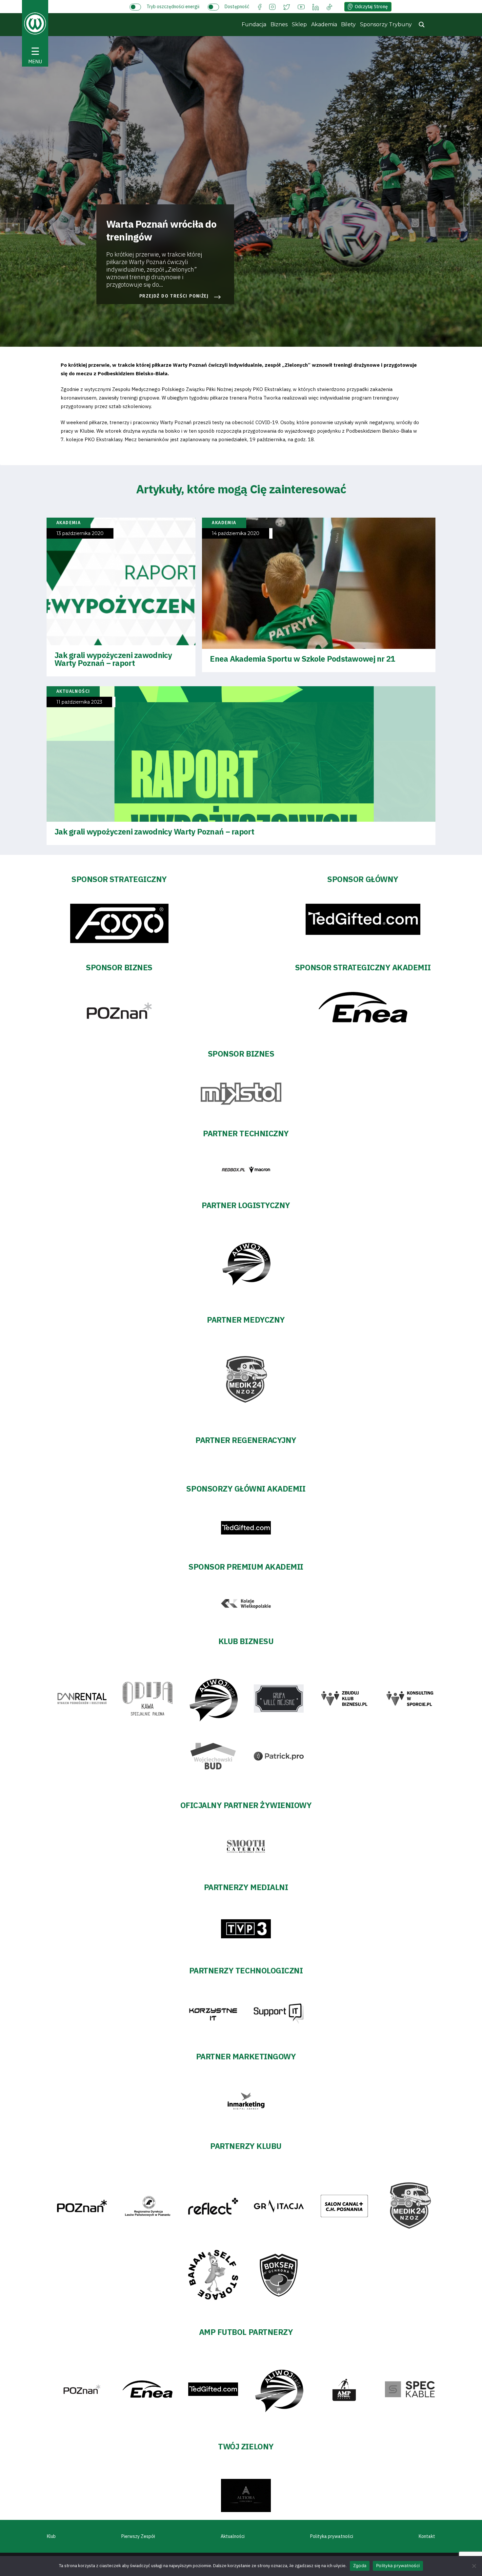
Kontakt (427, 2536)
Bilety (348, 24)
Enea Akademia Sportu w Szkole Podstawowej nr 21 (302, 659)
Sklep (299, 24)
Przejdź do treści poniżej (174, 296)
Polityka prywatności (332, 2536)
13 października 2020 (80, 534)
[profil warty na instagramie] (272, 6)
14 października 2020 (236, 534)
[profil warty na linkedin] (316, 6)
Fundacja (254, 24)
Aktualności (233, 2536)
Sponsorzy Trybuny (386, 24)
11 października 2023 (79, 702)
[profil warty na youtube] (301, 6)
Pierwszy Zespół (138, 2536)
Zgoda (360, 2566)
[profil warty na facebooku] (260, 6)
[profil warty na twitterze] (287, 6)
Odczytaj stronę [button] (371, 7)
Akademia (324, 24)
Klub (51, 2536)
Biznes (279, 24)
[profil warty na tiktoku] (329, 6)
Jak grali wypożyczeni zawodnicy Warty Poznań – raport (113, 659)
